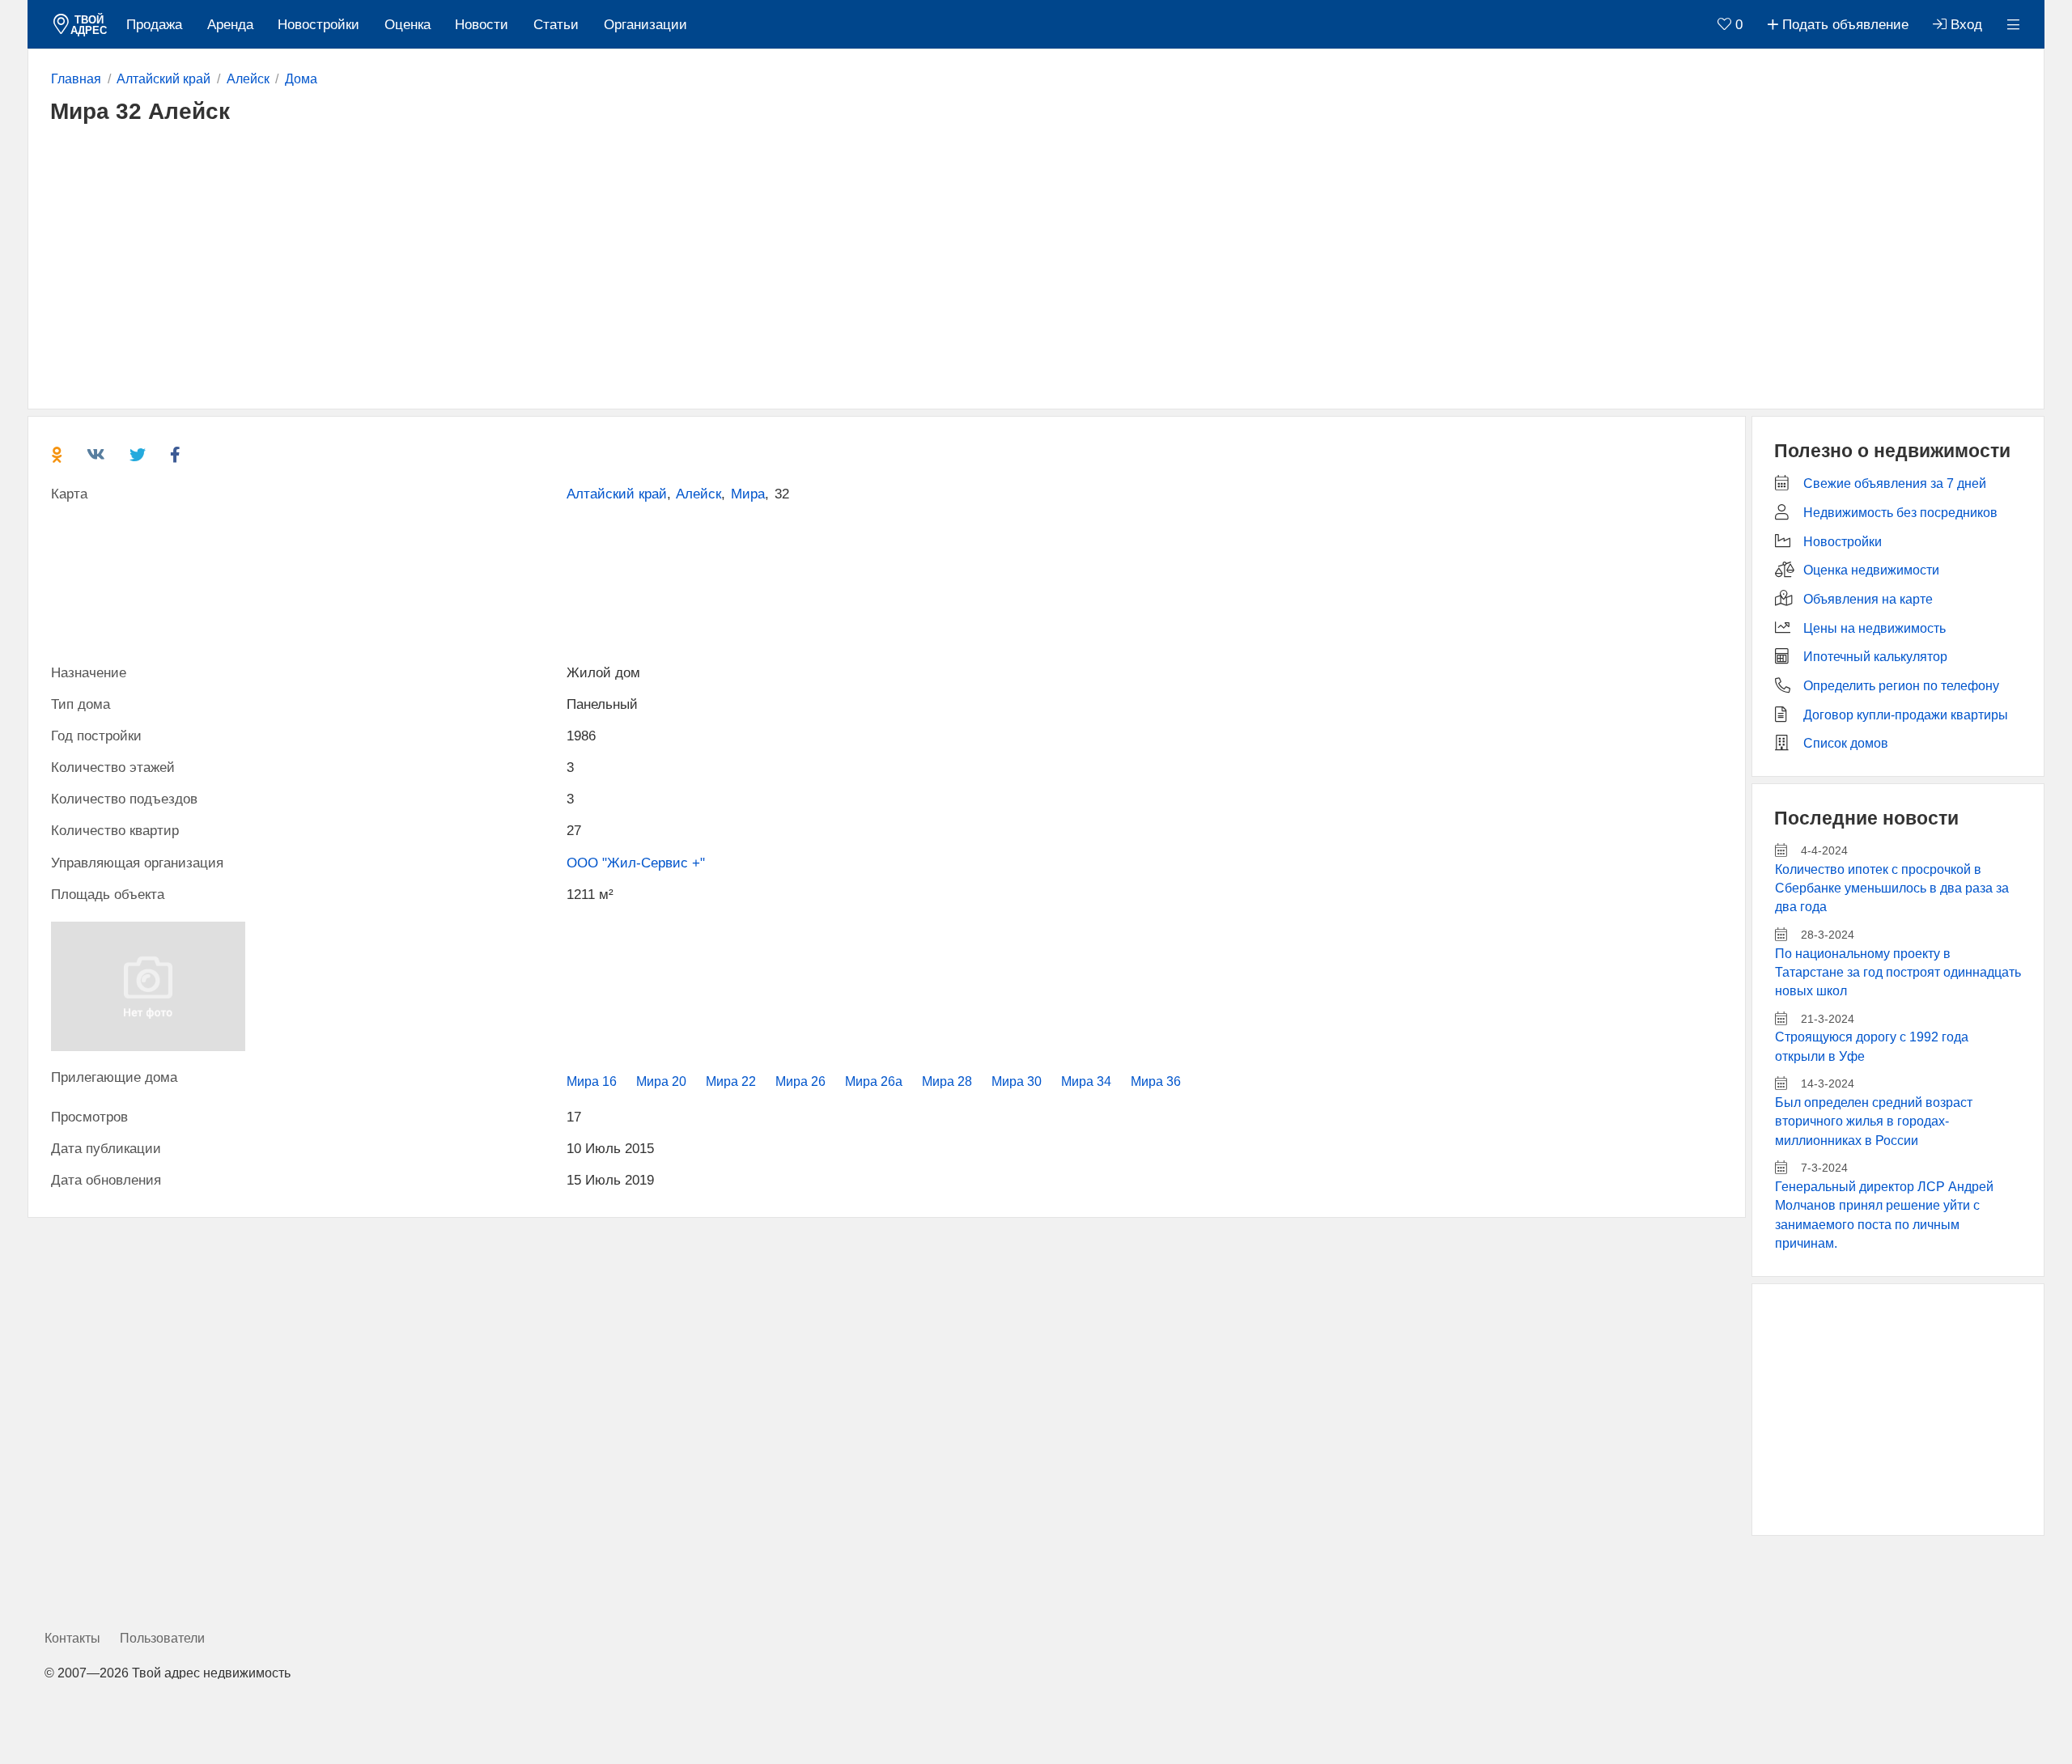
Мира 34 (1086, 1081)
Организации (645, 25)
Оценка (408, 25)
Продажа (154, 25)
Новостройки (318, 25)
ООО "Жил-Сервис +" (636, 863)
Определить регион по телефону (1901, 686)
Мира (748, 494)
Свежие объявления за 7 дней (1895, 483)
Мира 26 (800, 1081)
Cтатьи (556, 25)
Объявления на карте (1868, 599)
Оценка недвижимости (1871, 570)
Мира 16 (592, 1081)
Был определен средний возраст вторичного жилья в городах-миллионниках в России (1874, 1122)
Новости (482, 25)
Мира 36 (1156, 1081)
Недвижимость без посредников (1900, 513)
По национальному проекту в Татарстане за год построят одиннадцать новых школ (1898, 973)
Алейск (698, 494)
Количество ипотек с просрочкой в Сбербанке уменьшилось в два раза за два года (1892, 888)
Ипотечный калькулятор (1875, 657)
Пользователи (162, 1638)
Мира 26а (874, 1081)
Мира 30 (1017, 1081)
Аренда (230, 25)
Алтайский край (617, 494)
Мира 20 (661, 1081)
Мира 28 (947, 1081)
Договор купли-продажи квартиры (1906, 715)
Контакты (72, 1638)
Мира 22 (731, 1081)
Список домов (1846, 743)
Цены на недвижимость (1875, 628)
